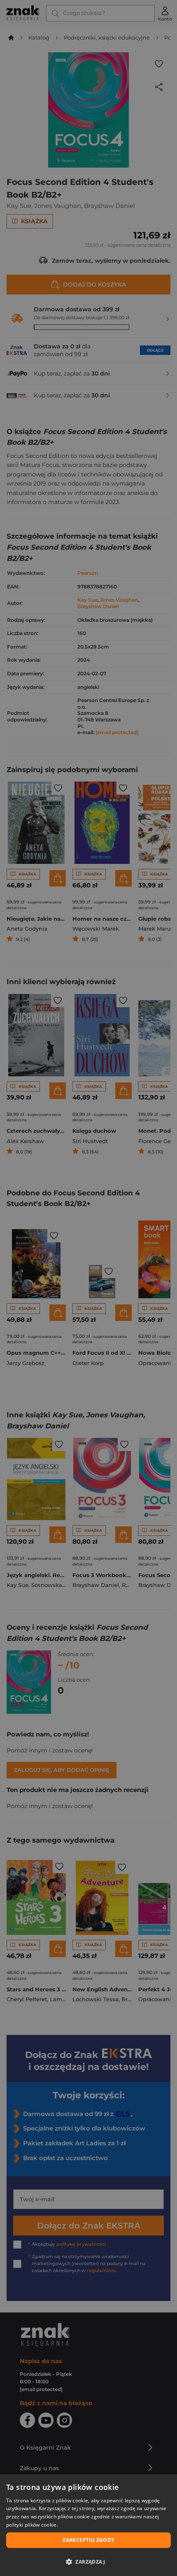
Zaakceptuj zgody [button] (88, 2540)
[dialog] (88, 2525)
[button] (88, 2562)
